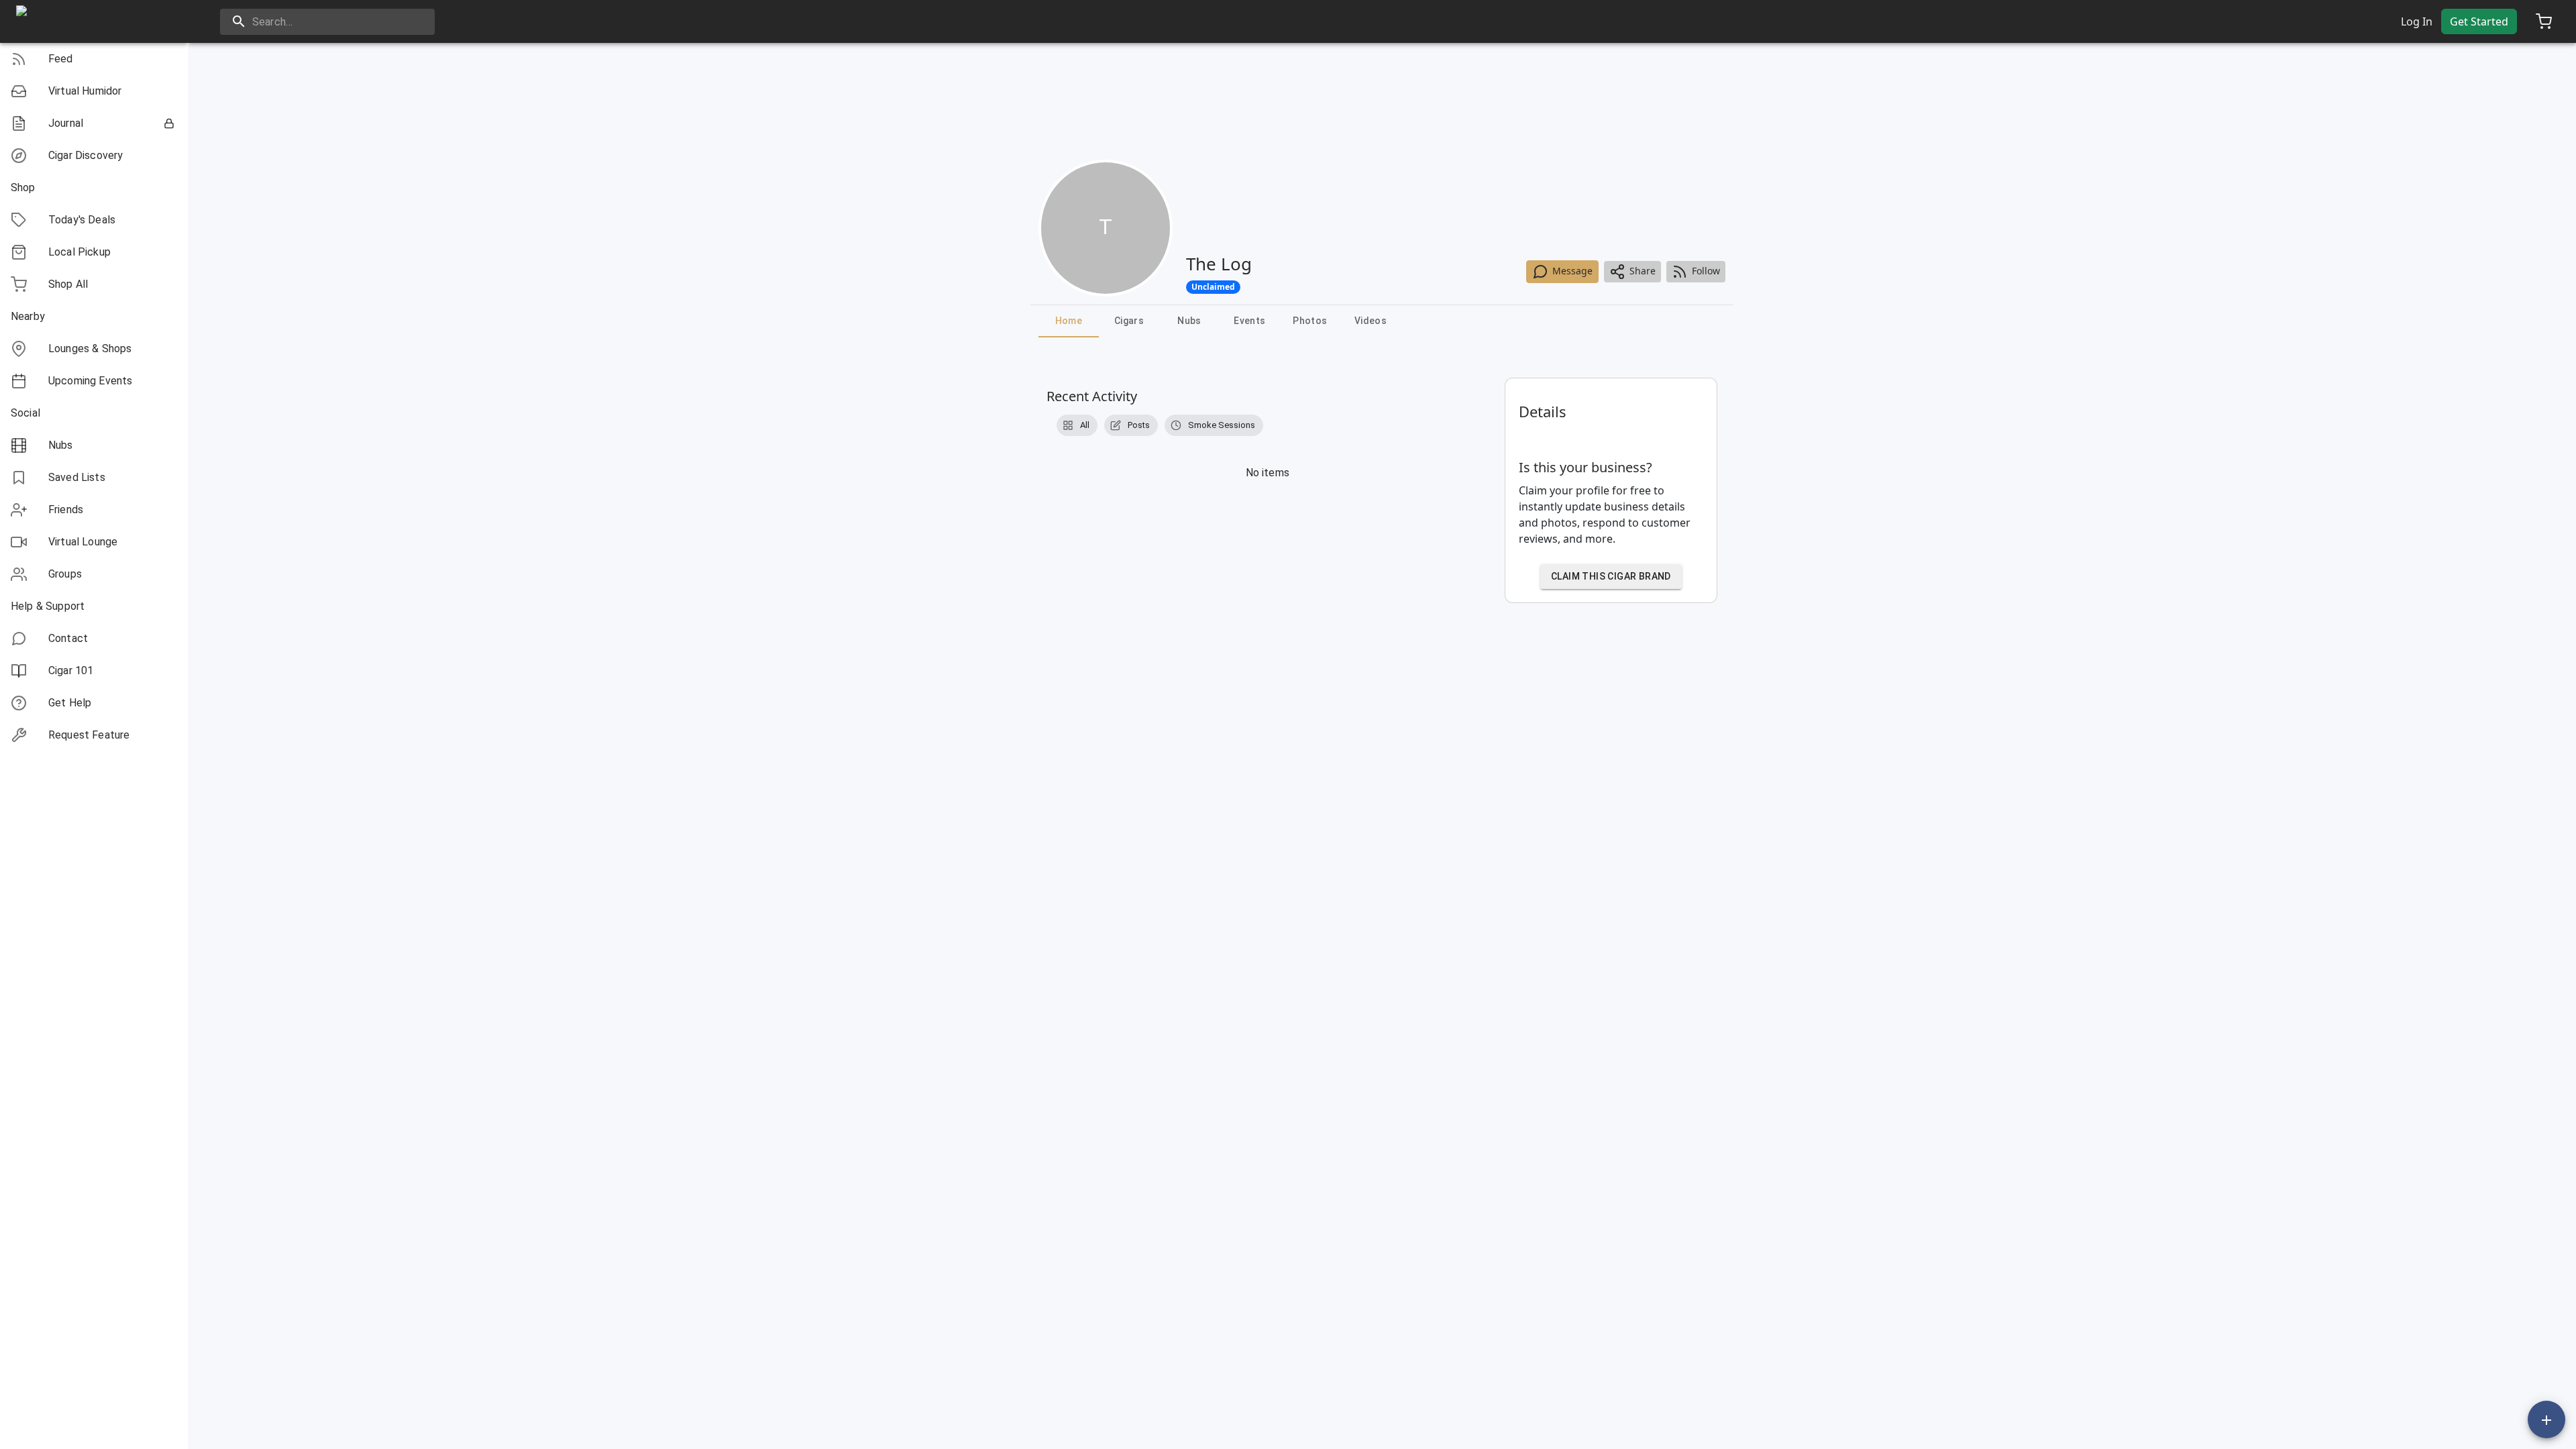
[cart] (2544, 21)
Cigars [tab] (1129, 321)
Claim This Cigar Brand (1611, 576)
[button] (94, 59)
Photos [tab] (1310, 321)
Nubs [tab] (1189, 321)
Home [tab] (1069, 321)
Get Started (2479, 21)
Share (1643, 271)
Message (1572, 271)
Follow (1706, 271)
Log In (2417, 21)
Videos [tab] (1371, 321)
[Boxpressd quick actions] (2546, 1419)
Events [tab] (1249, 321)
